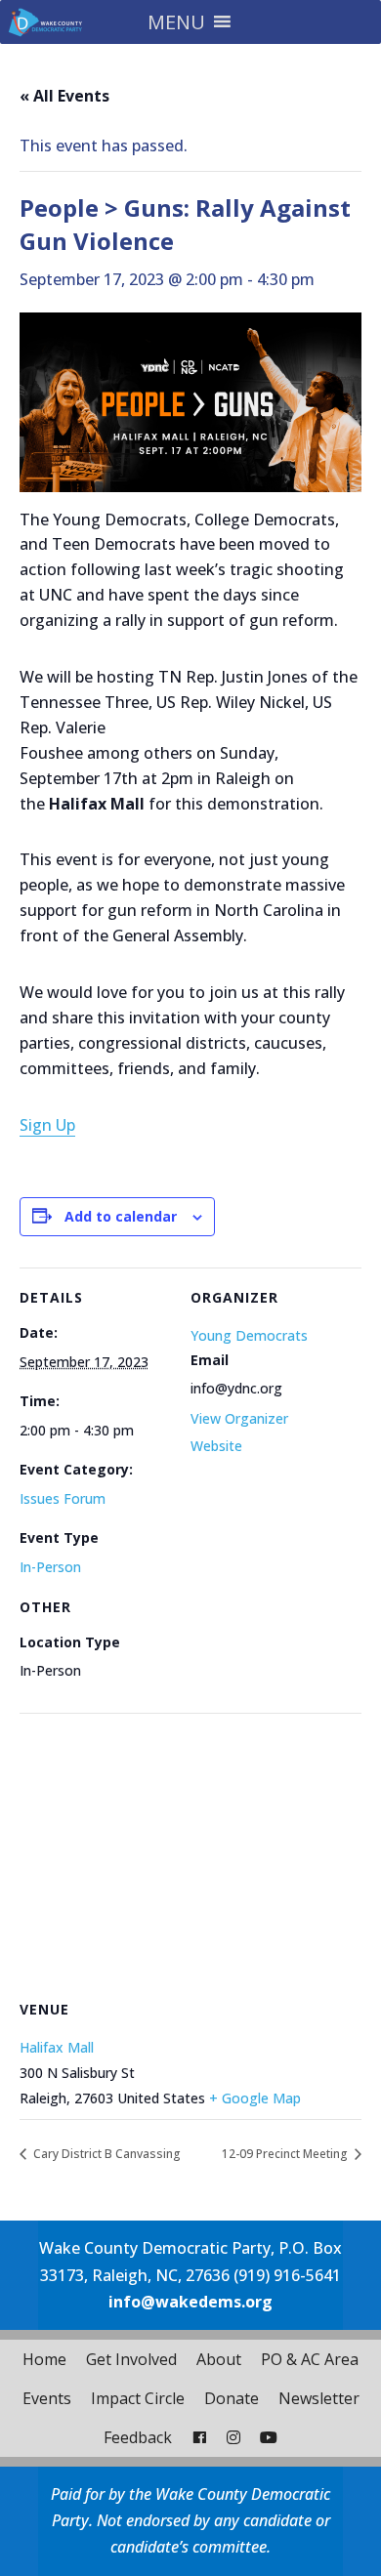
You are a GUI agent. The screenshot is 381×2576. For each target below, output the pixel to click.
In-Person (50, 1567)
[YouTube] (269, 2437)
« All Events (64, 96)
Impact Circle (138, 2398)
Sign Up (47, 1125)
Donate (232, 2398)
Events (47, 2398)
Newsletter (319, 2398)
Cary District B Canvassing (106, 2154)
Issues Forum (63, 1498)
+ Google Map (255, 2098)
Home (44, 2359)
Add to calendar (121, 1216)
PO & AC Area (310, 2359)
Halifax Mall (57, 2047)
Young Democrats (249, 1335)
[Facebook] (199, 2437)
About (219, 2359)
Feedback (138, 2437)
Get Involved (131, 2359)
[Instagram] (233, 2437)
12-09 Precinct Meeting (286, 2154)
